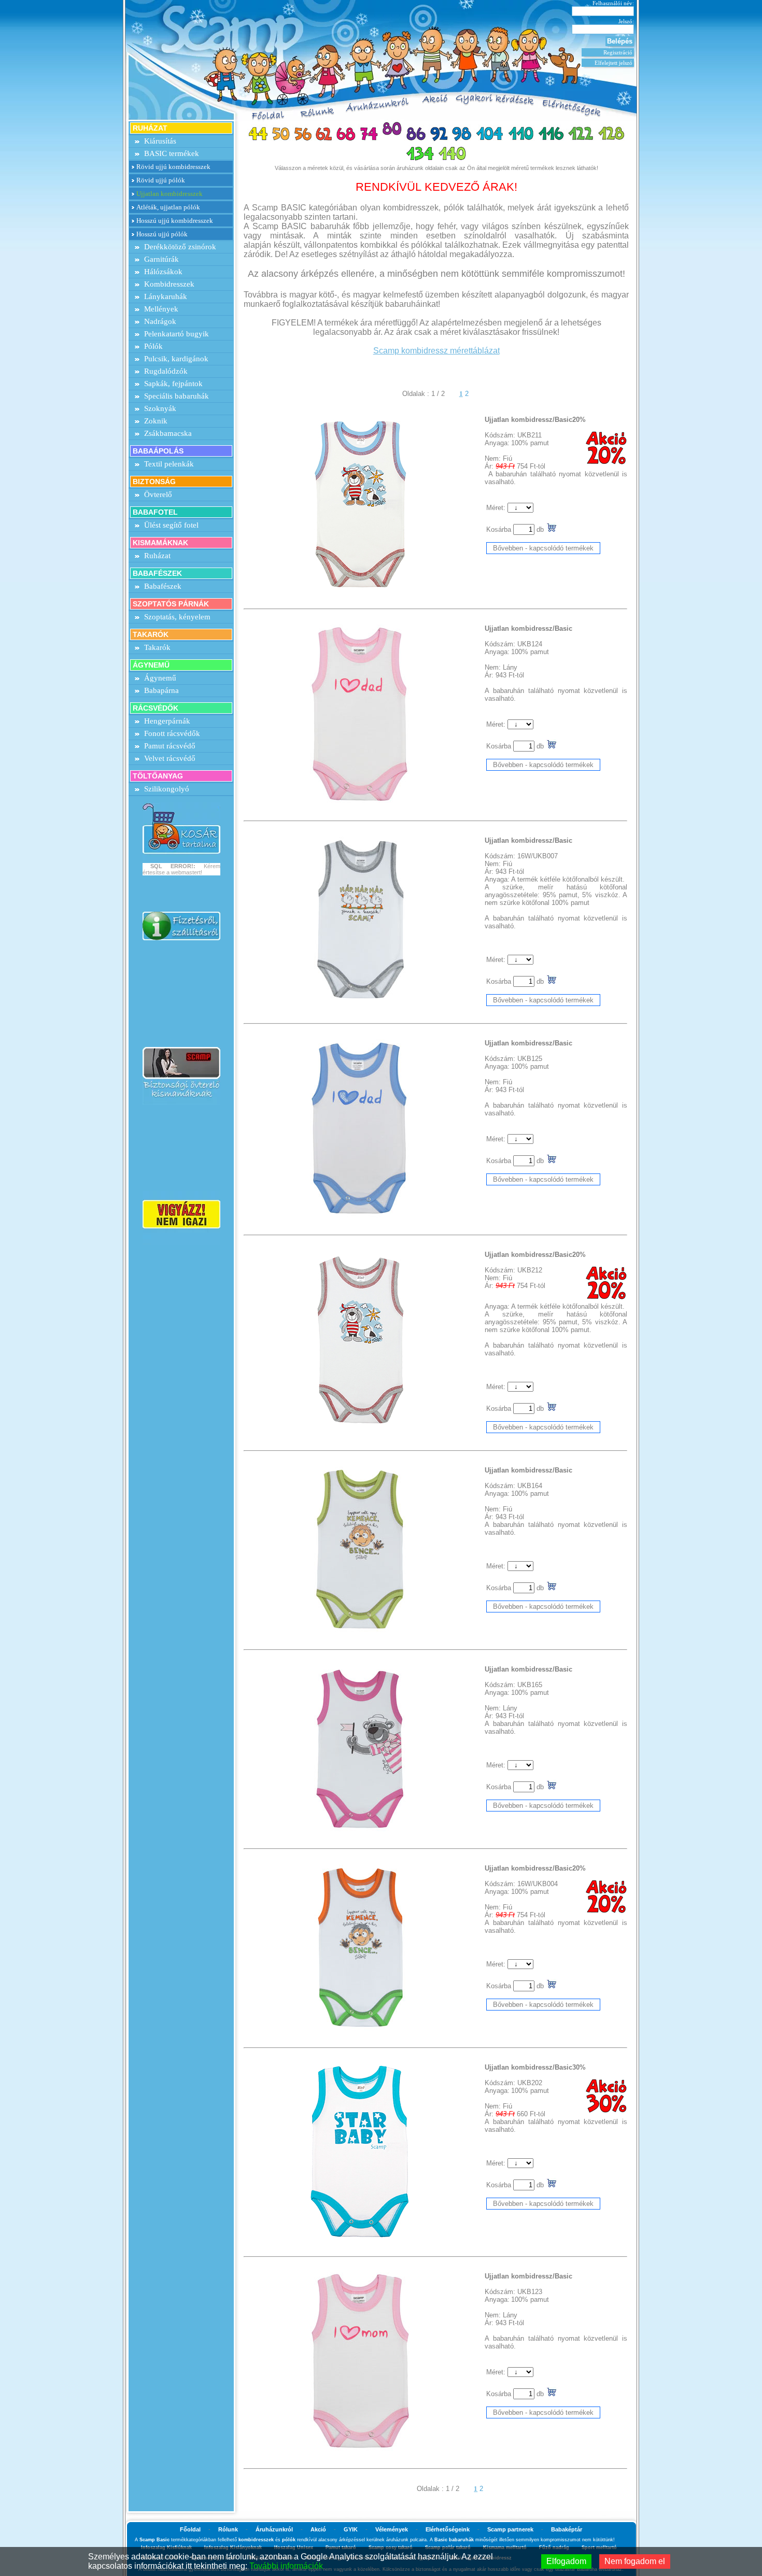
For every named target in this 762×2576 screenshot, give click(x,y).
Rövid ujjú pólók (161, 180)
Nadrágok (160, 321)
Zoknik (156, 421)
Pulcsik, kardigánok (176, 359)
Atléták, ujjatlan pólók (168, 207)
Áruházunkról (274, 2529)
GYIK (351, 2529)
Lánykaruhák (166, 296)
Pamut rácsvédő (170, 746)
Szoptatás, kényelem (177, 617)
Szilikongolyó (167, 789)
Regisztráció (618, 52)
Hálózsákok (163, 272)
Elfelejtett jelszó (613, 63)
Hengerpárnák (167, 721)
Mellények (161, 309)
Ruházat (157, 556)
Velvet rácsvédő (170, 758)
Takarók (157, 647)
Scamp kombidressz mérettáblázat (436, 351)
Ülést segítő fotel (171, 525)
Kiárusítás (160, 141)
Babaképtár (567, 2529)
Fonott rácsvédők (172, 733)
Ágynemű (160, 678)
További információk (286, 2566)
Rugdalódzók (166, 371)
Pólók (153, 346)
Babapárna (161, 690)
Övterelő (158, 494)
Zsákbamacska (168, 433)
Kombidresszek (169, 284)
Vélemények (392, 2529)
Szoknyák (160, 408)
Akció (318, 2529)
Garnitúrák (161, 259)
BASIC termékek (172, 153)
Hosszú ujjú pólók (162, 234)
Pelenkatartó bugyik (177, 334)
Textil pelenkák (169, 464)
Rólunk (228, 2529)
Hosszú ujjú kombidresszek (175, 221)
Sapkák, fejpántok (173, 384)
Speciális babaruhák (177, 396)
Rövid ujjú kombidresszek (173, 167)
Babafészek (163, 586)
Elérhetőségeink (448, 2529)
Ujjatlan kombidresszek (170, 194)
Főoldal (190, 2529)
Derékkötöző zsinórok (180, 247)
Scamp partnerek (510, 2529)
